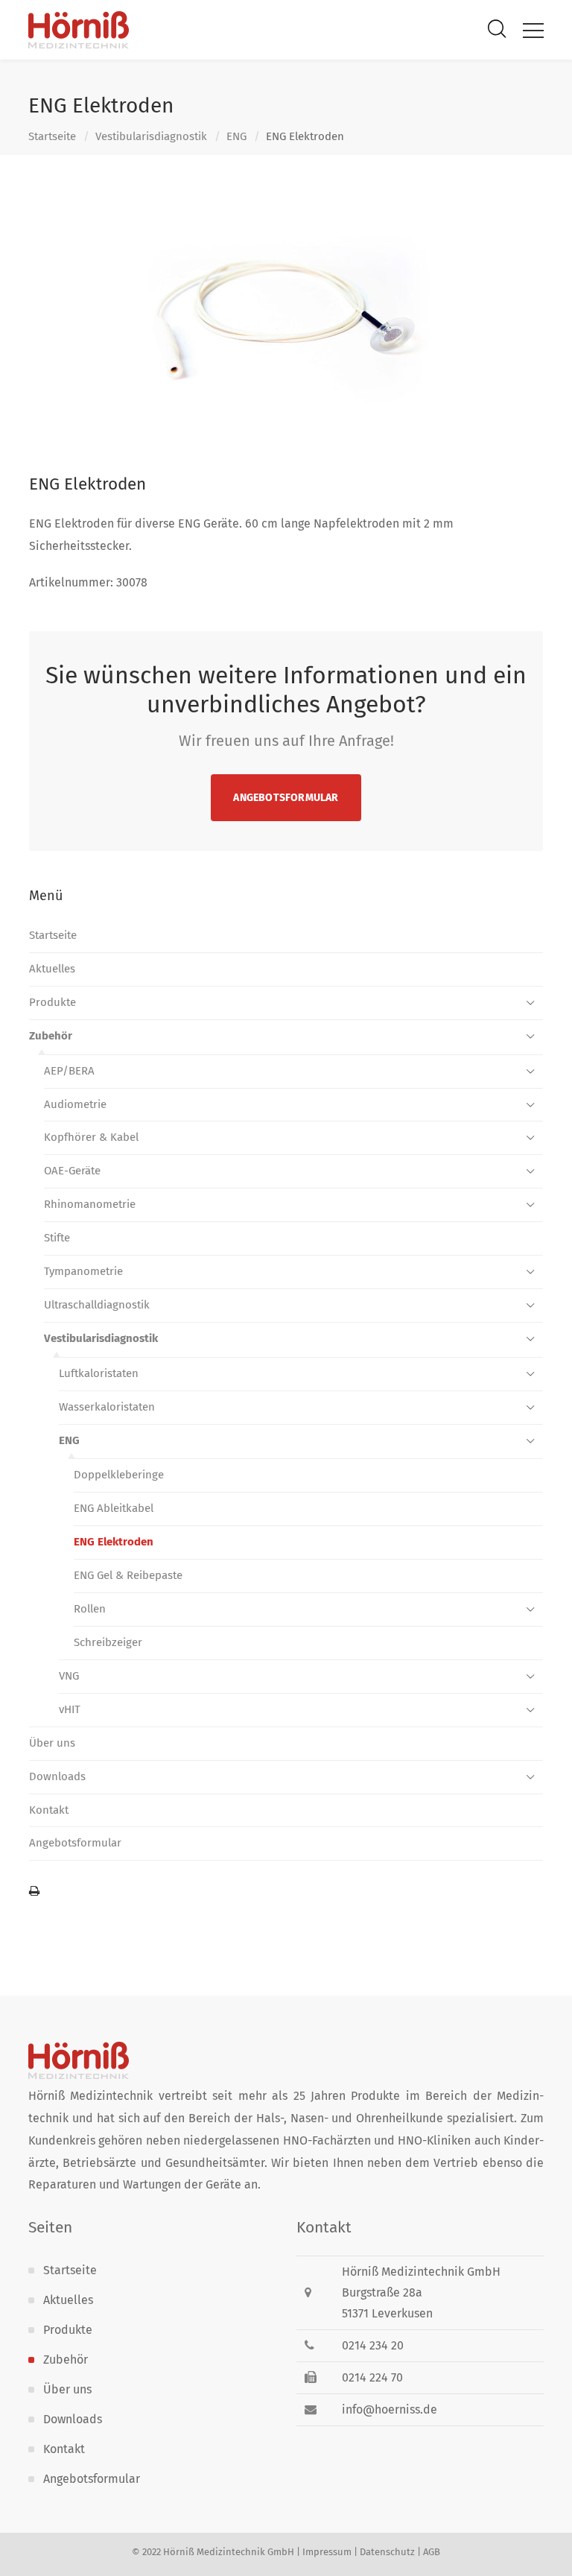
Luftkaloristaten (99, 1373)
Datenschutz (387, 2552)
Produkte (53, 1002)
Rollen (90, 1609)
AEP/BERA (69, 1071)
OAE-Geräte (72, 1171)
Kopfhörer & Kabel (91, 1137)
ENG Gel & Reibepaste (128, 1575)
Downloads (57, 1776)
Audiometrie (75, 1104)
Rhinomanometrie (90, 1204)
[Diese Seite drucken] (286, 1892)
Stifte (57, 1238)
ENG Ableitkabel (114, 1508)
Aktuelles (52, 969)
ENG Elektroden (114, 1542)
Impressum (327, 2552)
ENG (236, 136)
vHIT (70, 1709)
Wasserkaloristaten (107, 1407)
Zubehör (51, 1036)
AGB (432, 2552)
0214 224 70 (372, 2377)
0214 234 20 (373, 2345)
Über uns (52, 1743)
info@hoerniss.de (390, 2409)
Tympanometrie (83, 1271)
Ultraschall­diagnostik (97, 1305)
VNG (69, 1676)
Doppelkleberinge (119, 1475)
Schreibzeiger (108, 1642)
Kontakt (49, 1810)
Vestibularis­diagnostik (151, 136)
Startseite (52, 136)
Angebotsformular (286, 798)
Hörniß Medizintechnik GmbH (229, 2552)
